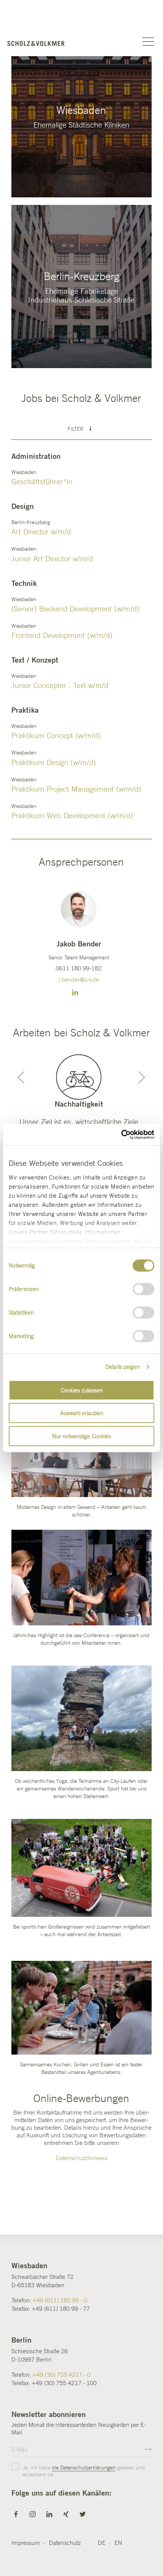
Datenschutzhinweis (81, 2158)
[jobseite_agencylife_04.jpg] (81, 1868)
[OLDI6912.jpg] (81, 2008)
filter (76, 429)
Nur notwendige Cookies (81, 1436)
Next (142, 1077)
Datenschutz (65, 2543)
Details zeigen (122, 1367)
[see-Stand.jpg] (81, 1578)
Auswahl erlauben (82, 1413)
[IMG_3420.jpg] (81, 1718)
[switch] (143, 1289)
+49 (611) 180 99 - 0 (60, 2300)
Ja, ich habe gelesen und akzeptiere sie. (84, 2471)
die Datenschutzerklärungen (84, 2467)
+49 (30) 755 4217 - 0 (62, 2374)
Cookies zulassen (82, 1390)
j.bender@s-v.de (79, 979)
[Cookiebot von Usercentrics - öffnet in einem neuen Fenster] (121, 1135)
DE (102, 2543)
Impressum (26, 2543)
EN (118, 2543)
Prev (21, 1077)
